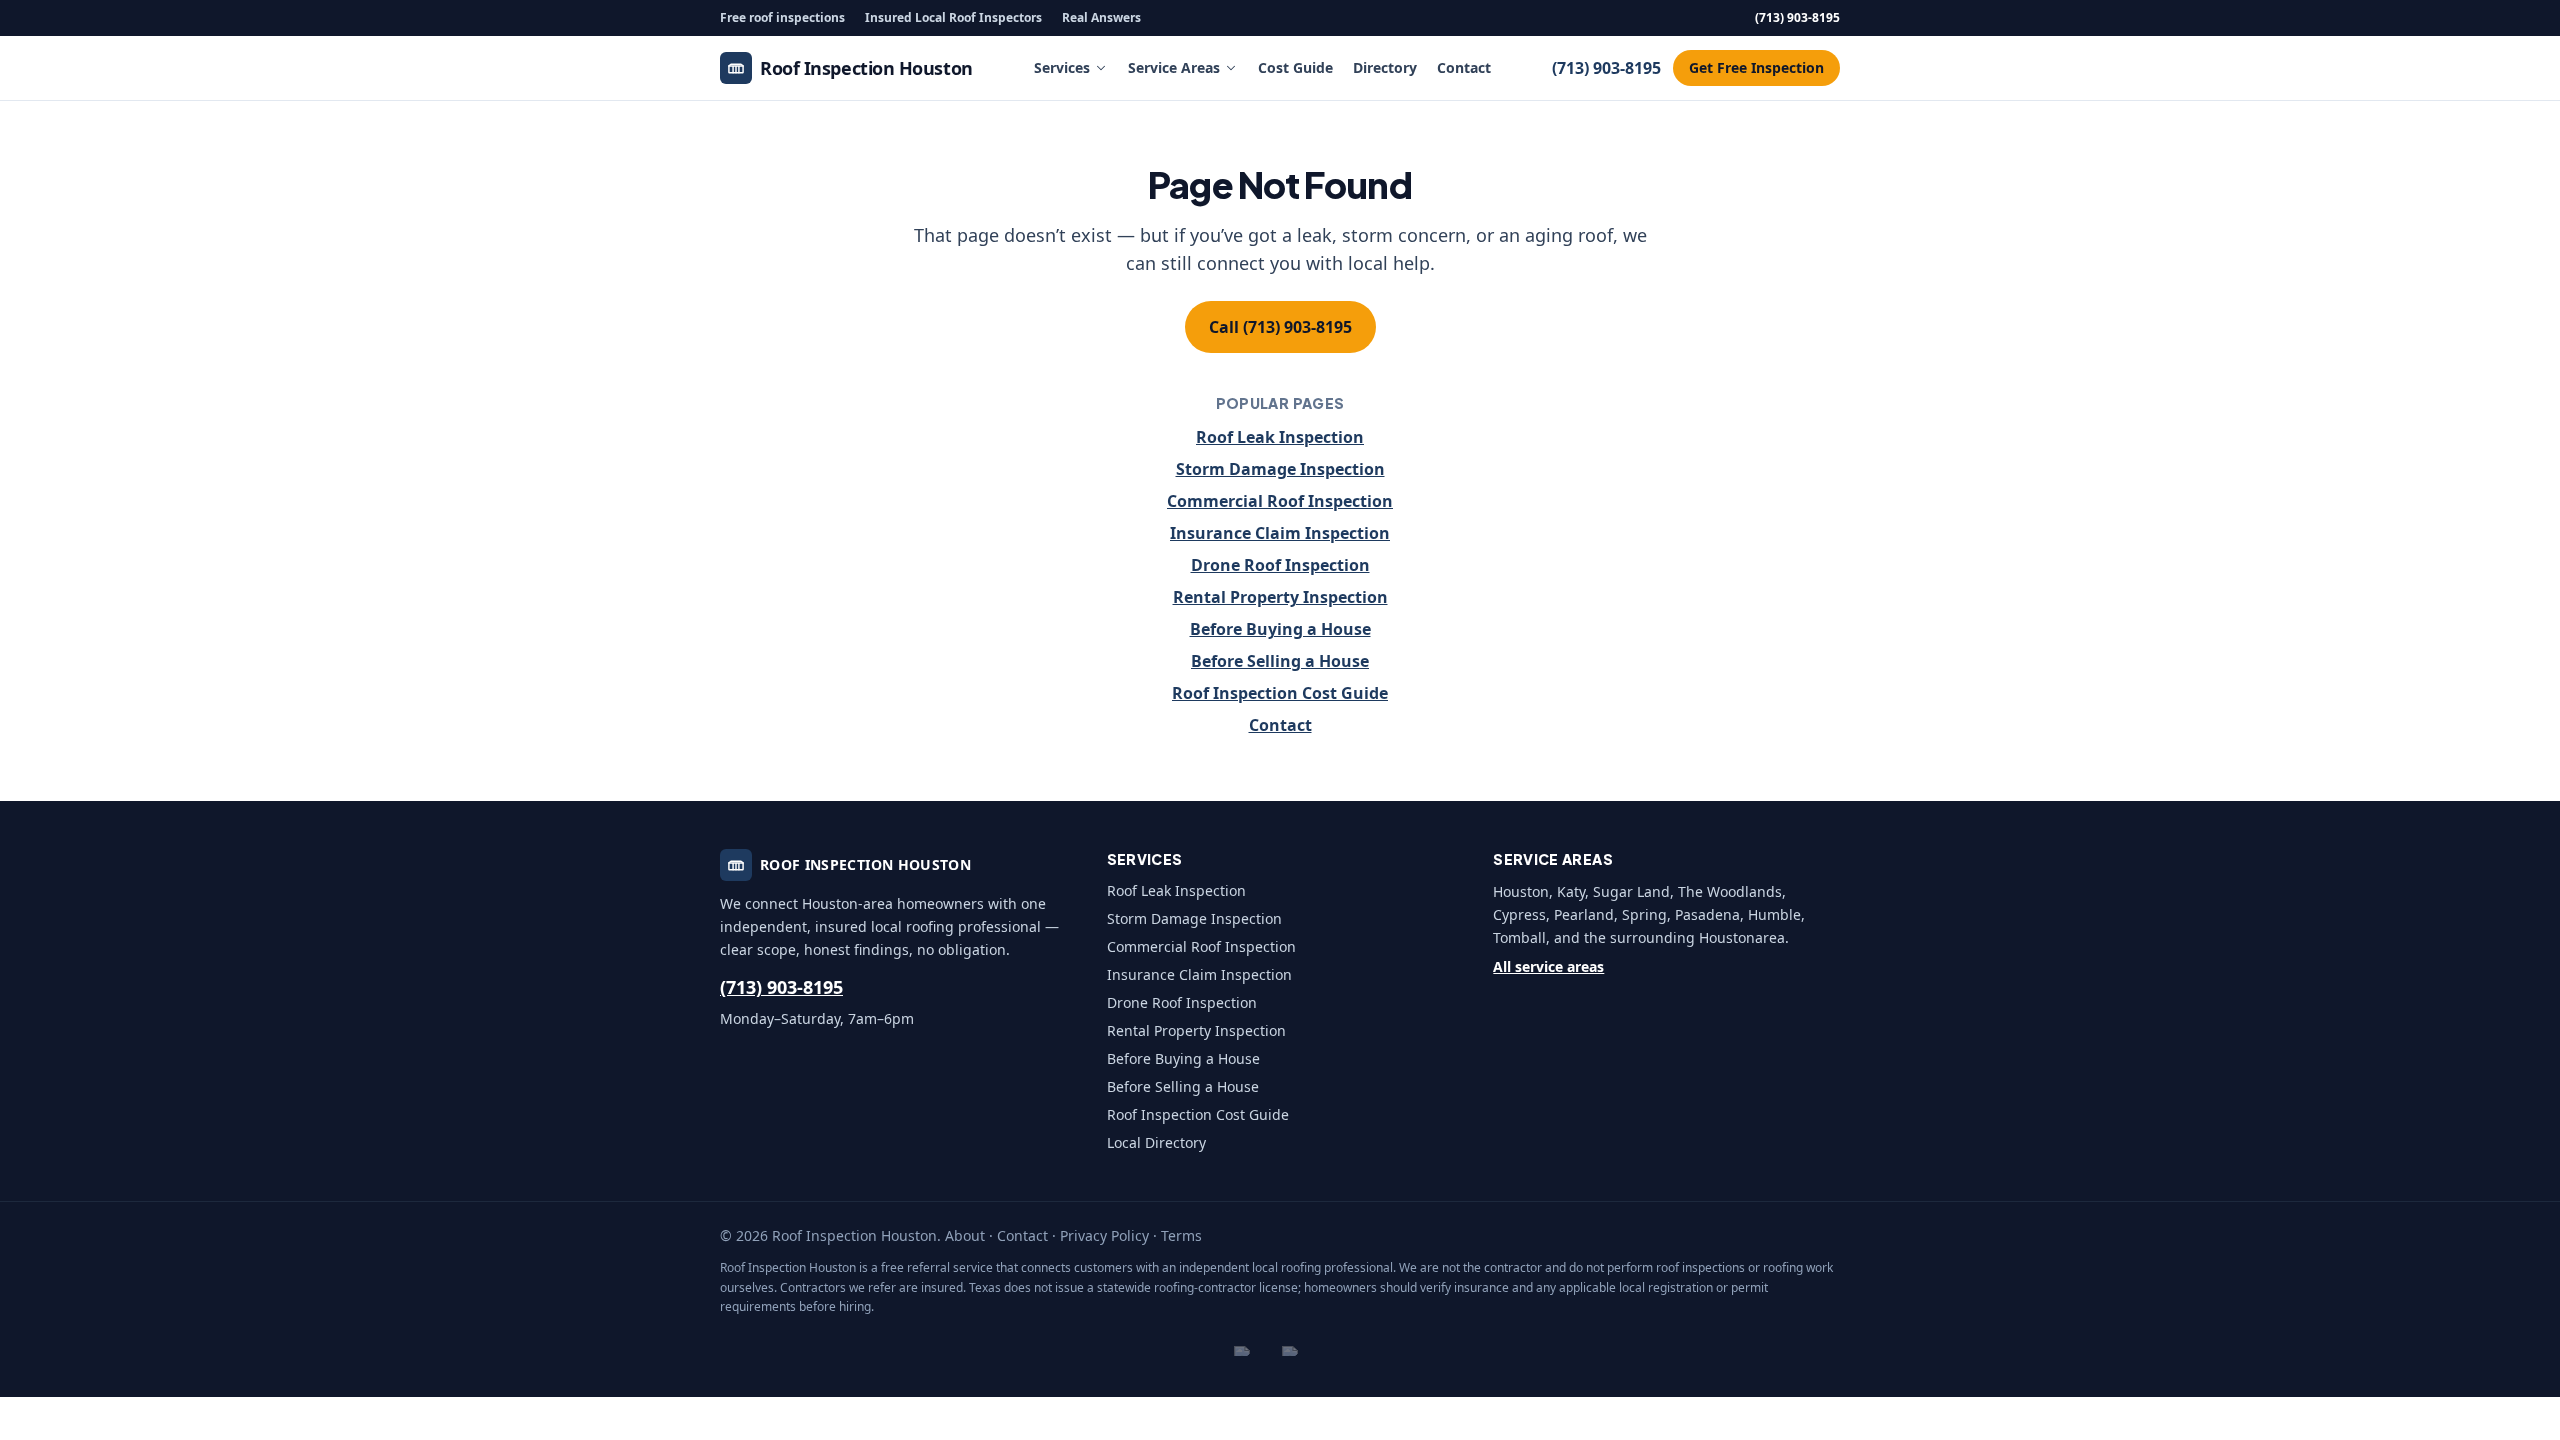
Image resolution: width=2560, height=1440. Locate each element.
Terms (1181, 1235)
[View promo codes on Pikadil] (1304, 1351)
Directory (1385, 67)
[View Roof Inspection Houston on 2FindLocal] (1256, 1351)
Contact (1464, 67)
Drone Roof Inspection (1280, 565)
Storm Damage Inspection (1280, 469)
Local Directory (1156, 1142)
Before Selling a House (1280, 661)
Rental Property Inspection (1280, 597)
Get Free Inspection (1756, 67)
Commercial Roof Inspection (1280, 501)
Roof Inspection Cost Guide (1280, 693)
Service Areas (1174, 67)
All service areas (1548, 966)
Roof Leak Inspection (1280, 437)
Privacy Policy (1104, 1235)
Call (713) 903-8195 (1280, 327)
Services (1062, 67)
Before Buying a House (1280, 629)
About (965, 1235)
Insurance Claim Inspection (1280, 533)
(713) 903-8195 (1797, 18)
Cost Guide (1295, 67)
